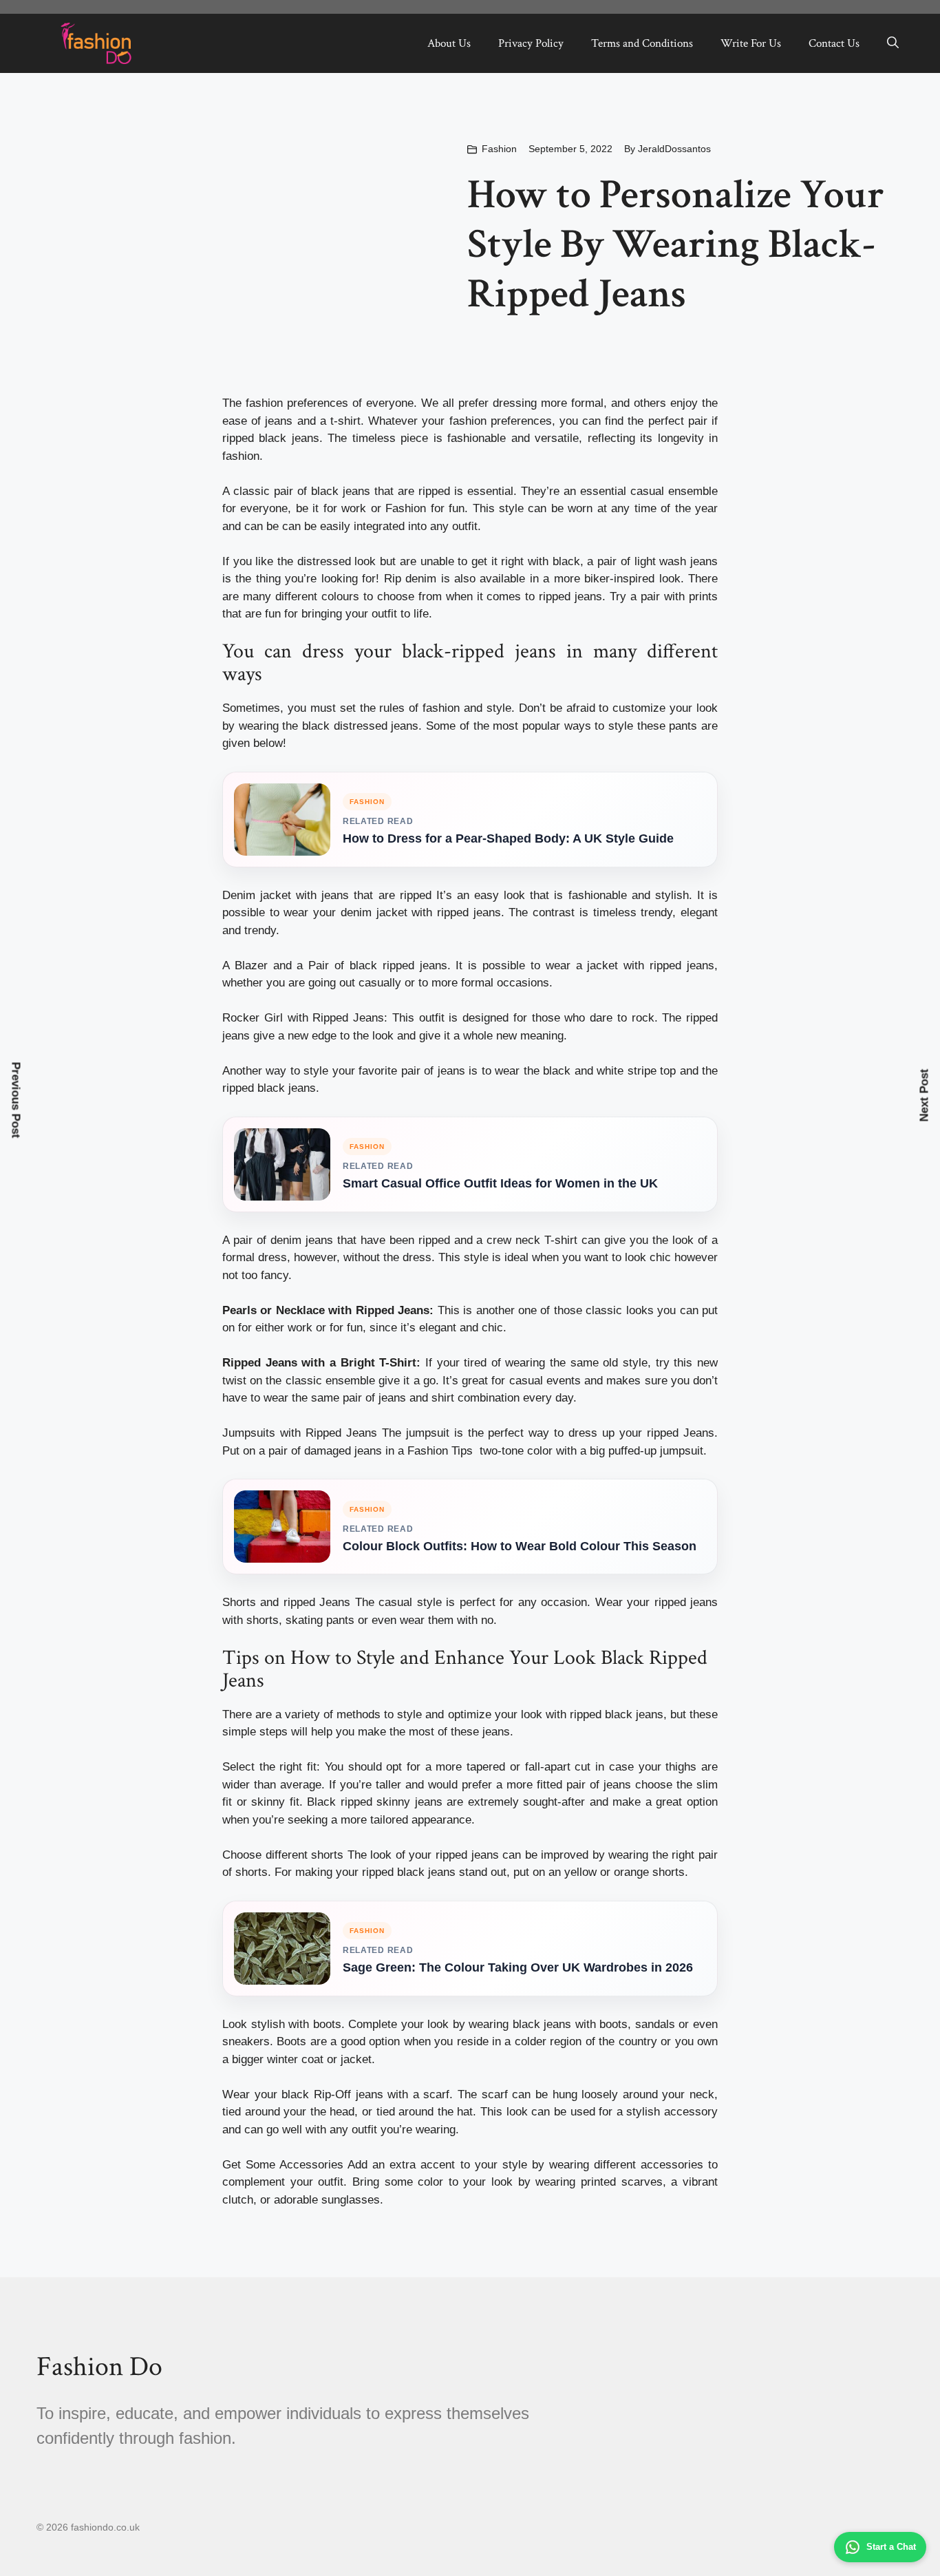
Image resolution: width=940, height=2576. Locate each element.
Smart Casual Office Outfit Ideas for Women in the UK (500, 1183)
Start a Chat (891, 2547)
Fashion (499, 149)
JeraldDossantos (674, 149)
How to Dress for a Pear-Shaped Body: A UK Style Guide (508, 838)
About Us (449, 43)
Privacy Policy (531, 43)
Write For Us (751, 43)
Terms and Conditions (642, 43)
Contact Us (834, 43)
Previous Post (16, 1100)
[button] (893, 43)
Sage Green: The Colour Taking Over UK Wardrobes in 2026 (518, 1967)
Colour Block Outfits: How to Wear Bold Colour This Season (520, 1546)
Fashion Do (99, 2367)
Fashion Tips (440, 1451)
